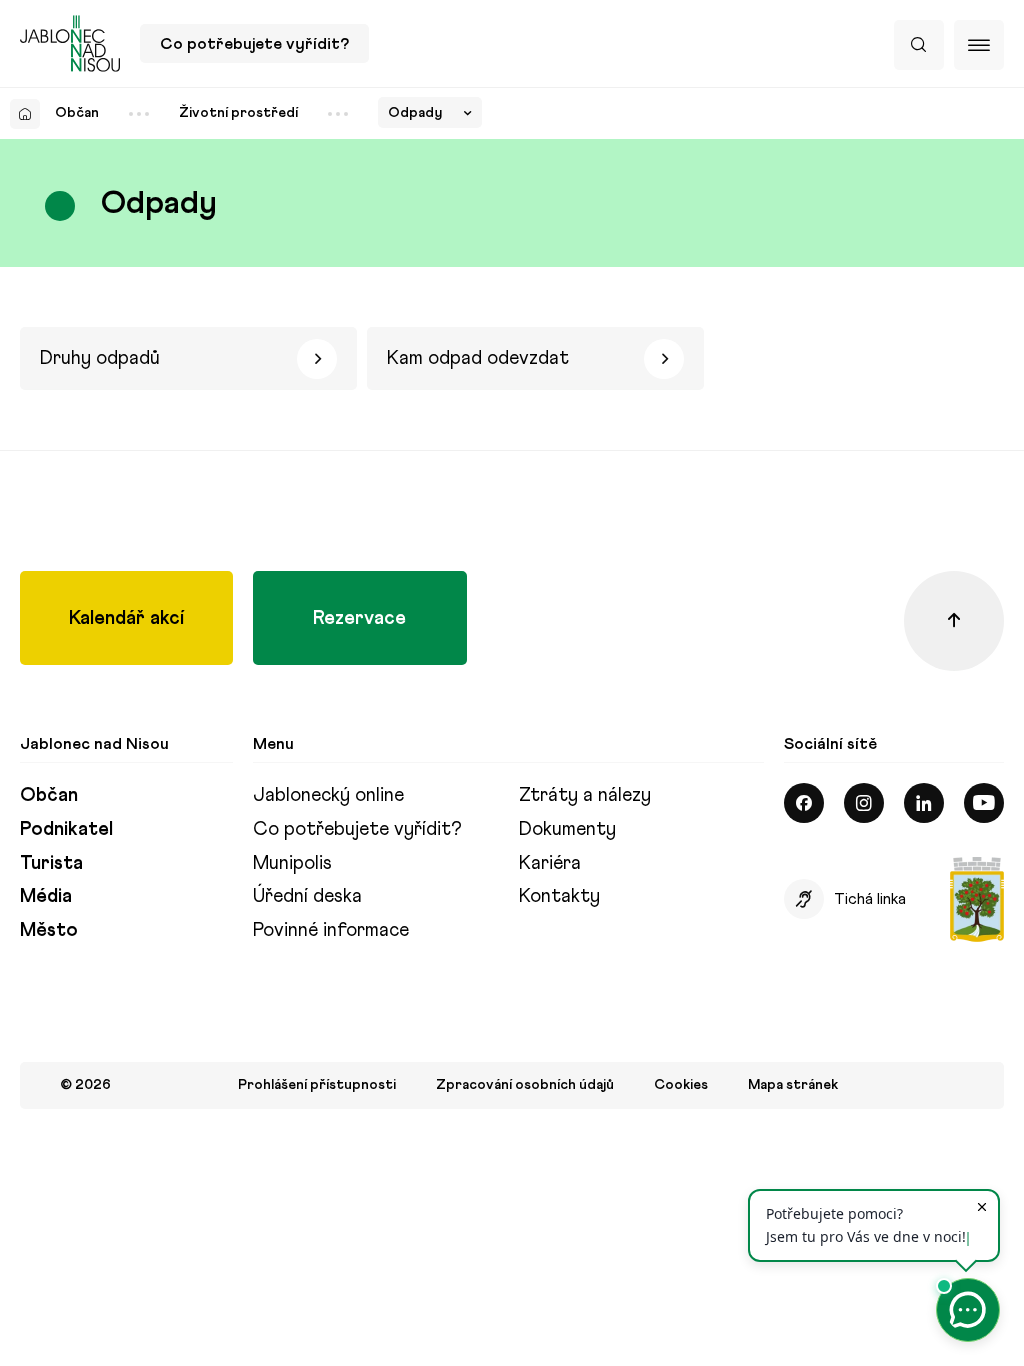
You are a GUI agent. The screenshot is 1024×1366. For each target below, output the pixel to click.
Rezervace (359, 617)
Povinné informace (331, 929)
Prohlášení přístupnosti (317, 1085)
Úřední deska (307, 895)
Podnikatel (66, 828)
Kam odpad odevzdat (478, 357)
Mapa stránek (793, 1085)
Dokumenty (567, 828)
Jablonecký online (328, 794)
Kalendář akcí (126, 617)
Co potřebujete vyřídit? (254, 43)
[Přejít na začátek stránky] (954, 621)
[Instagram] (864, 803)
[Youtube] (984, 803)
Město (49, 929)
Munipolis (292, 862)
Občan (77, 112)
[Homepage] (25, 114)
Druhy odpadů (100, 357)
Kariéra (550, 862)
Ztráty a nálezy (585, 794)
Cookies (681, 1085)
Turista (51, 862)
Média (46, 895)
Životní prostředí (238, 112)
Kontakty (559, 895)
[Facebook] (804, 803)
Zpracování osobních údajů (525, 1085)
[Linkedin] (924, 803)
